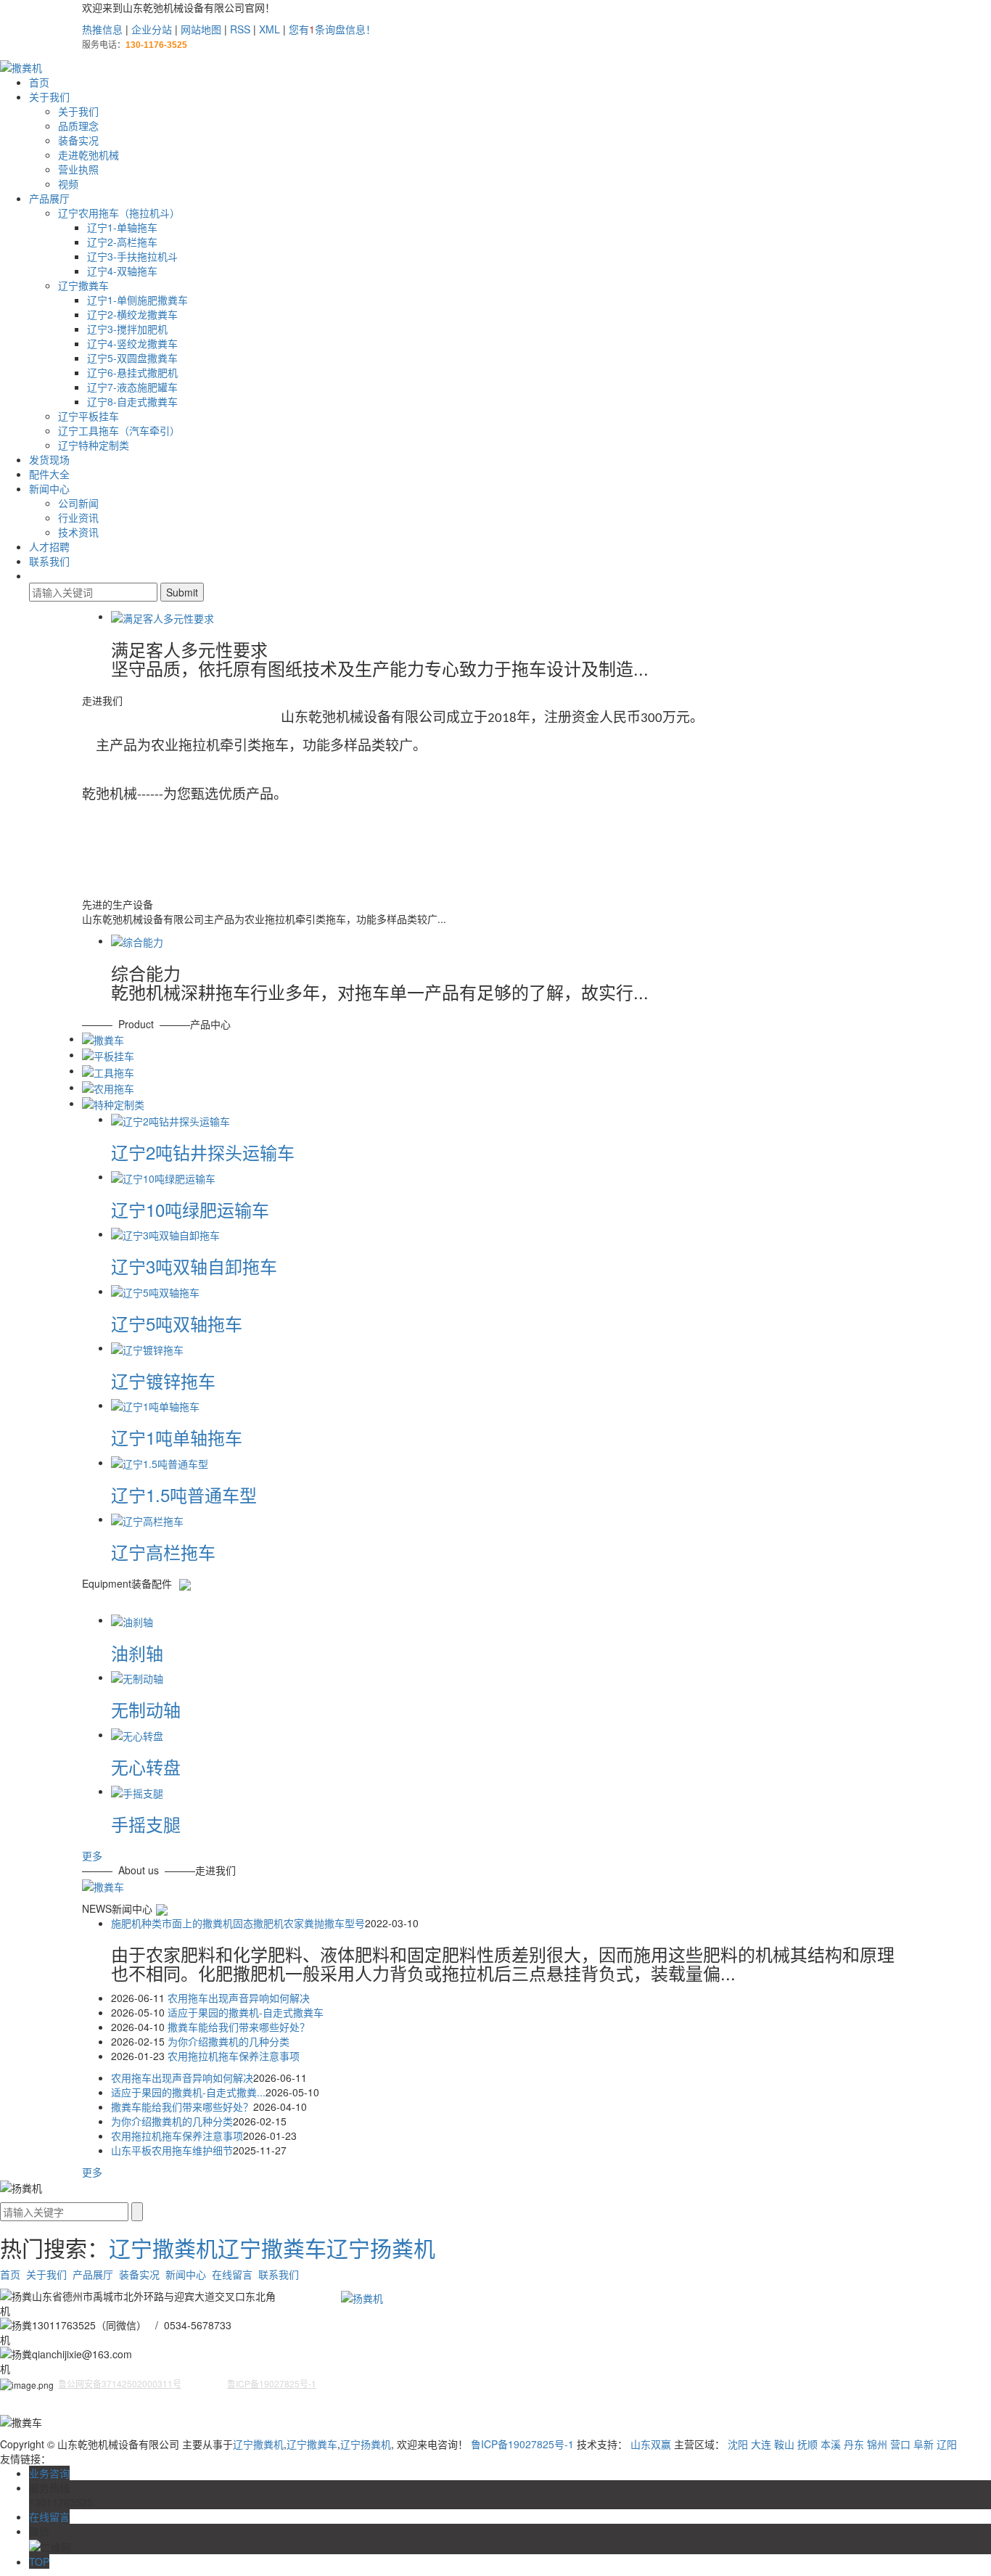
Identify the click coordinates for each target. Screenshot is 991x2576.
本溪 (831, 2444)
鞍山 (784, 2444)
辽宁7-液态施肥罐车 (132, 387)
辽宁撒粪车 (83, 285)
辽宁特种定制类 (94, 445)
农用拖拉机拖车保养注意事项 (234, 2056)
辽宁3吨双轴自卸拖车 (194, 1266)
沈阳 (738, 2444)
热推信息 (102, 29)
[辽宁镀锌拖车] (147, 1348)
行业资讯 (78, 517)
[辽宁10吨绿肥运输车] (163, 1176)
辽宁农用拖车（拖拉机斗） (119, 213)
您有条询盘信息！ (332, 29)
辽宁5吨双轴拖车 (177, 1323)
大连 (761, 2444)
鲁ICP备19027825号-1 (522, 2444)
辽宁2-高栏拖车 (122, 242)
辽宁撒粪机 (163, 2248)
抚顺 (807, 2444)
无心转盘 (146, 1767)
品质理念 (78, 126)
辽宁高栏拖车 (163, 1552)
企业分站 (152, 29)
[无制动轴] (137, 1677)
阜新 (924, 2444)
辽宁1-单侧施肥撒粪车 (137, 300)
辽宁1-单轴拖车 (122, 227)
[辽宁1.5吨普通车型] (160, 1462)
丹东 (854, 2444)
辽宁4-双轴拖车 (122, 271)
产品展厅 (49, 198)
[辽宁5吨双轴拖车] (155, 1291)
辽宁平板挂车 (89, 416)
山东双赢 (651, 2444)
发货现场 (49, 459)
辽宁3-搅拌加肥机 (127, 329)
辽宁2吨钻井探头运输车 (203, 1152)
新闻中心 (49, 488)
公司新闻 (78, 503)
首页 (39, 82)
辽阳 (947, 2444)
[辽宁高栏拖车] (147, 1519)
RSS (240, 29)
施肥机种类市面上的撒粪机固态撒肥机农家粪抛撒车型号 (238, 1923)
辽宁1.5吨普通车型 (184, 1494)
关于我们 (49, 97)
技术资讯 (78, 532)
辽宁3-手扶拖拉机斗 (132, 256)
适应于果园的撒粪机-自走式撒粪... (188, 2092)
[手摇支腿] (137, 1792)
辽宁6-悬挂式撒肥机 (132, 372)
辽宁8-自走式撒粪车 (132, 401)
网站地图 (201, 29)
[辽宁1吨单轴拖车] (155, 1405)
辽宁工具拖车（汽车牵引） (119, 430)
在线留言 (232, 2274)
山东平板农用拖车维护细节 (172, 2150)
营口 (900, 2444)
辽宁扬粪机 (381, 2248)
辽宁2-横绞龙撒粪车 (132, 314)
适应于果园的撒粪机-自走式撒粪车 (246, 2012)
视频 (68, 184)
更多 (92, 1855)
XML (270, 29)
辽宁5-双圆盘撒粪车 (132, 358)
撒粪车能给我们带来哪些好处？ (239, 2027)
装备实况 (78, 140)
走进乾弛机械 (89, 155)
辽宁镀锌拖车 (163, 1381)
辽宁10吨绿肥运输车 (190, 1209)
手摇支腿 (146, 1824)
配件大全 (49, 474)
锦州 (877, 2444)
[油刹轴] (132, 1620)
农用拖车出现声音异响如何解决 (239, 1998)
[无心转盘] (137, 1734)
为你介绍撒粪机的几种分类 (229, 2041)
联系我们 (49, 561)
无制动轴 (146, 1710)
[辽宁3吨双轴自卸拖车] (165, 1234)
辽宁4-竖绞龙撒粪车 (132, 343)
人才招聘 (49, 546)
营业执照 (78, 169)
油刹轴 (137, 1653)
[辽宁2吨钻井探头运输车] (170, 1119)
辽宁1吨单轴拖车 (177, 1437)
